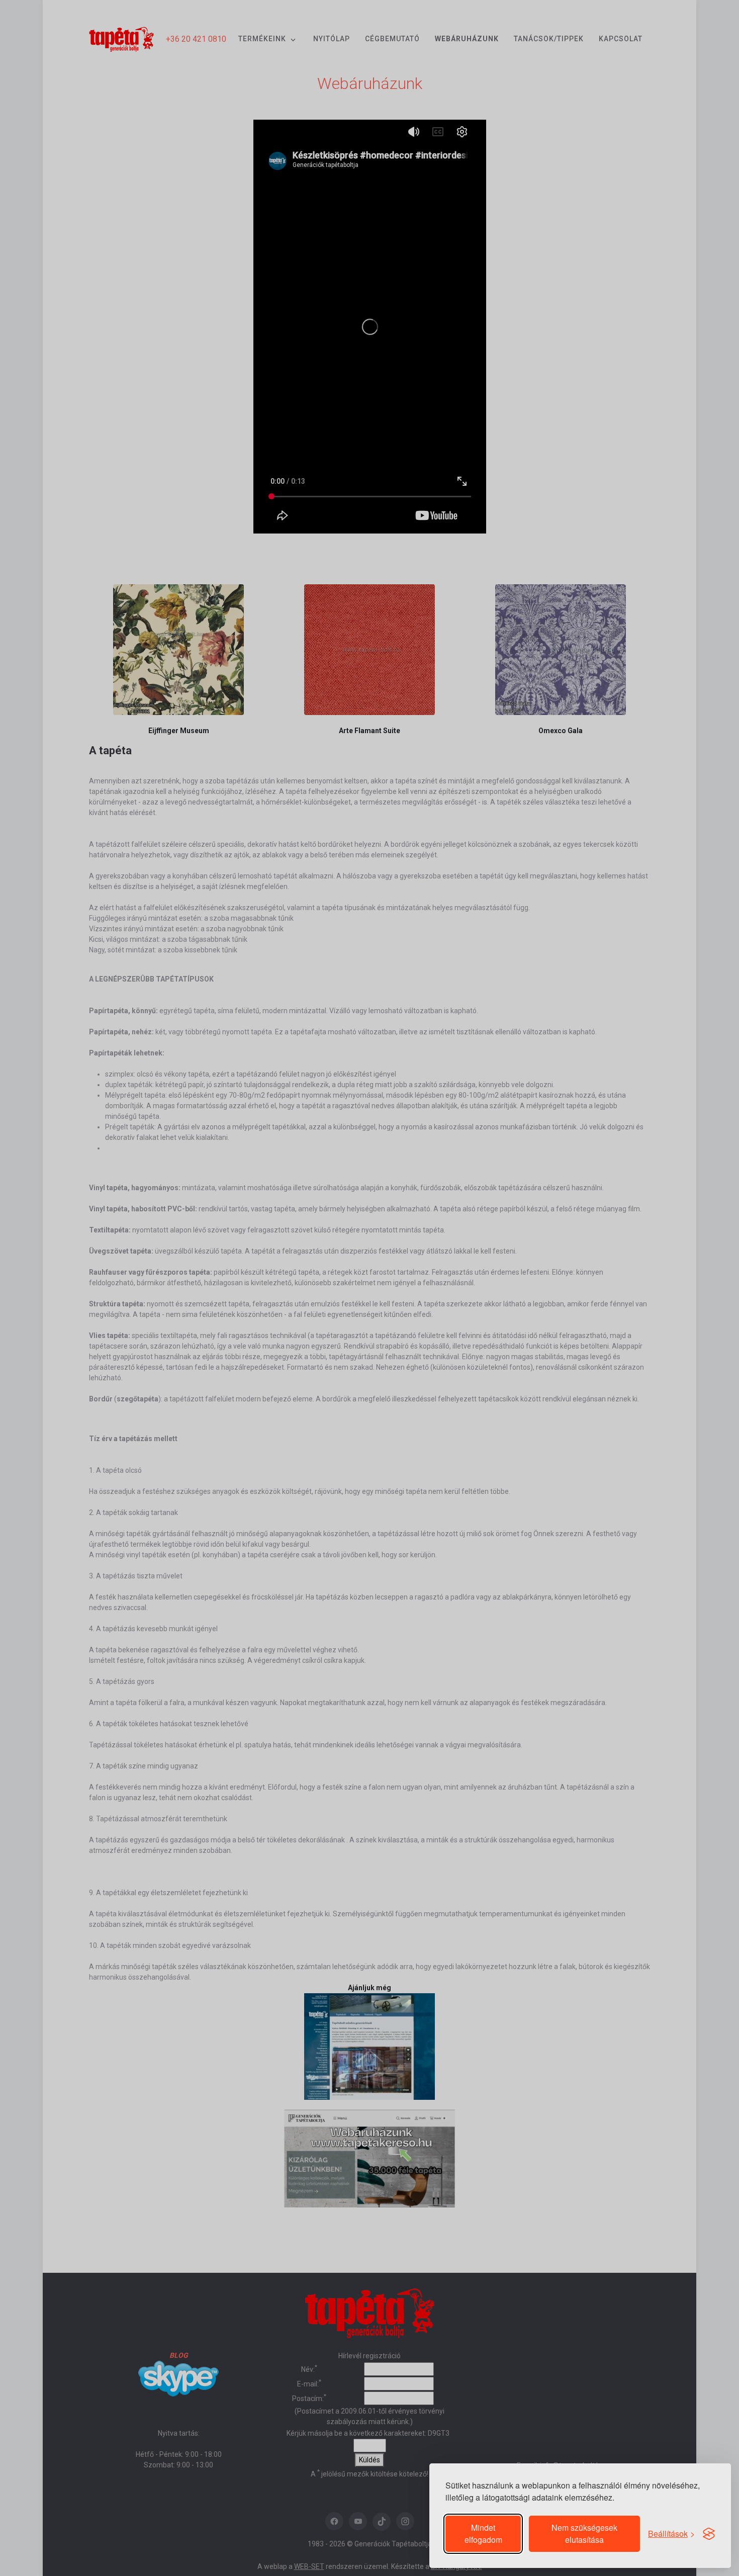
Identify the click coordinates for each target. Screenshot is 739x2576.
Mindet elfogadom (483, 2534)
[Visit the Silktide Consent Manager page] (709, 2534)
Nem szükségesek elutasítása (584, 2534)
